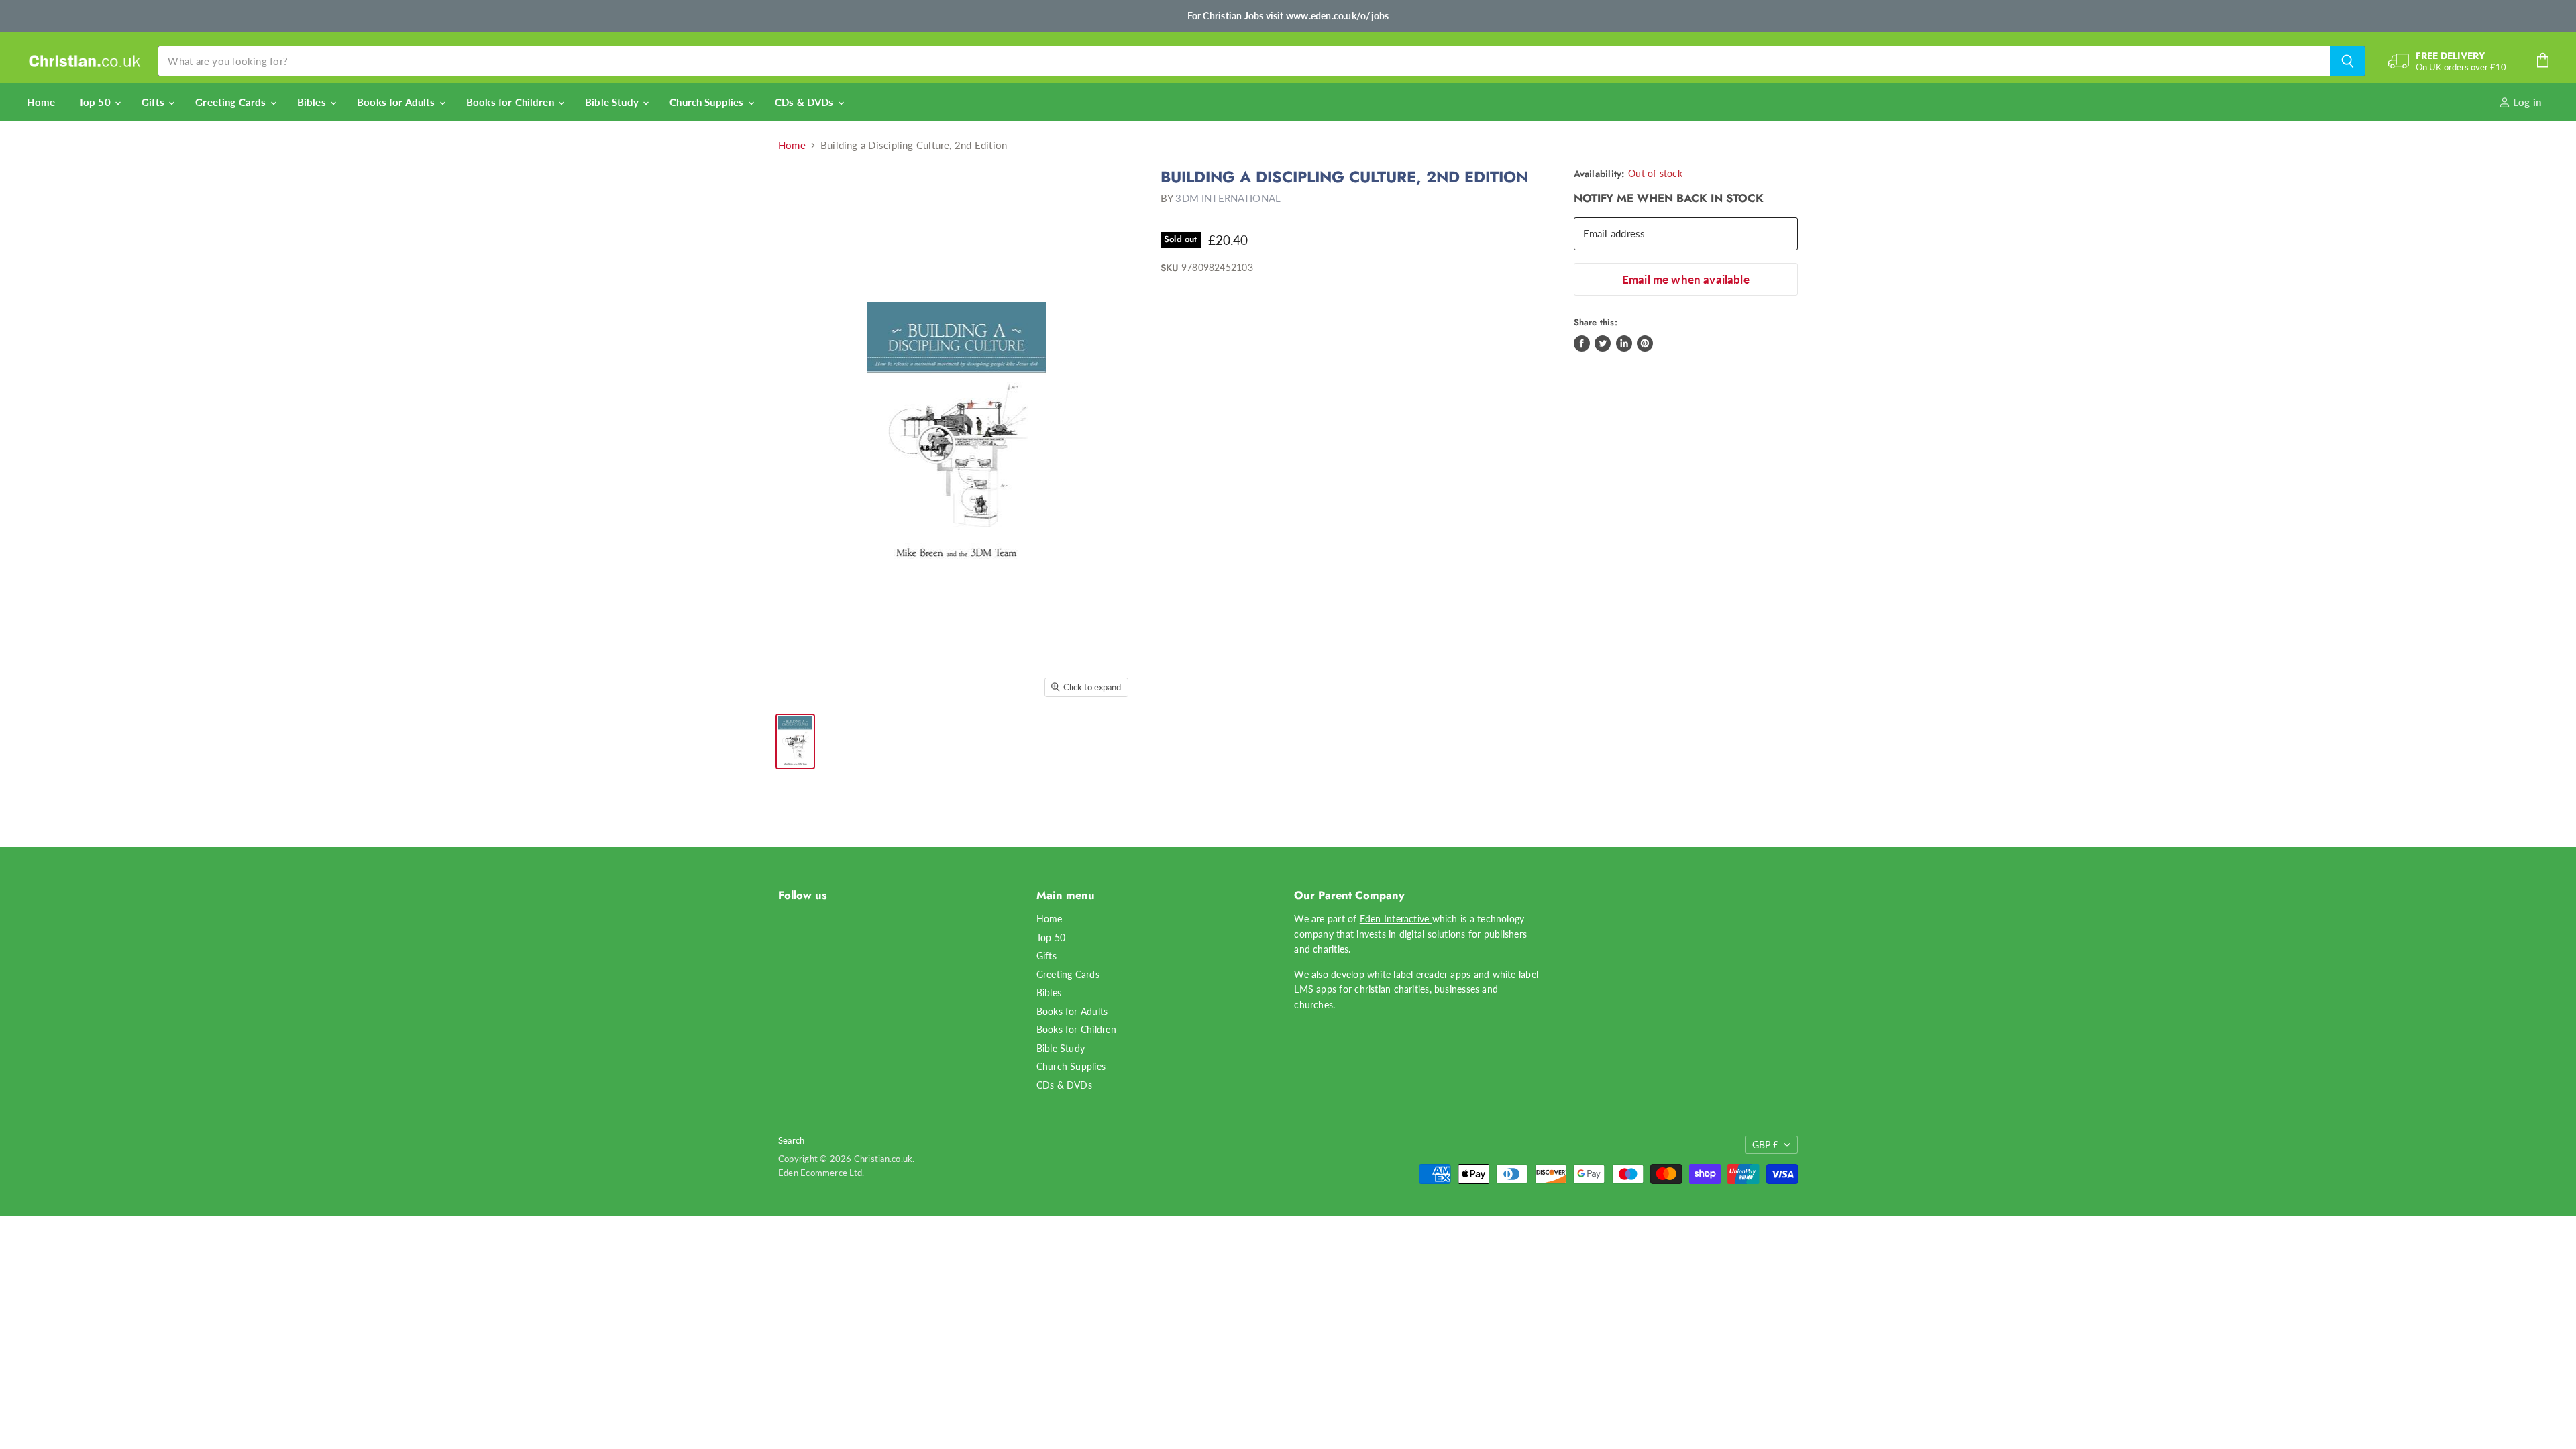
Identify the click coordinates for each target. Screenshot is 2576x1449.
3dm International (1228, 198)
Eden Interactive (1396, 919)
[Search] (2348, 61)
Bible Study (613, 102)
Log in (2526, 102)
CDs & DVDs (806, 102)
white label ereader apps (1419, 974)
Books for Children (512, 102)
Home (41, 102)
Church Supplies (708, 102)
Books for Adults (397, 102)
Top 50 (96, 102)
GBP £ (1765, 1145)
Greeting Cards (232, 102)
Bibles (313, 102)
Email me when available (1686, 279)
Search (791, 1140)
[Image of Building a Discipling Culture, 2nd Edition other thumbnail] (795, 742)
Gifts (154, 102)
